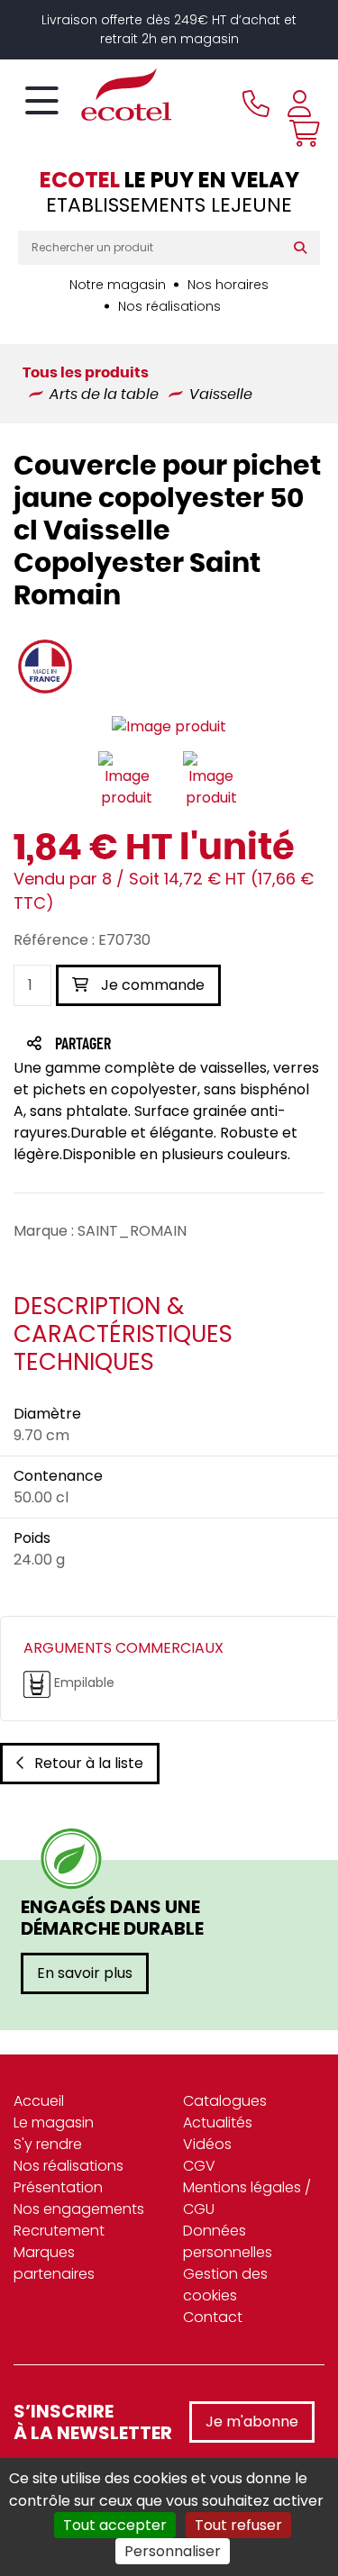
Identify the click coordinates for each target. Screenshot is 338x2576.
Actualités (218, 2122)
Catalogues (225, 2101)
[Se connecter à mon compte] (299, 104)
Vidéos (207, 2144)
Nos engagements (79, 2209)
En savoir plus (85, 1973)
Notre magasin (118, 285)
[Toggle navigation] (42, 102)
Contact (213, 2317)
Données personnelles (228, 2241)
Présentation (58, 2187)
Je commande (151, 985)
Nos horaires (228, 285)
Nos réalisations (169, 306)
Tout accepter (115, 2525)
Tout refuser (238, 2525)
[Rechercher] (304, 248)
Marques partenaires (54, 2263)
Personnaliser (173, 2551)
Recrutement (59, 2231)
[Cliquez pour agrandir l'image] (169, 726)
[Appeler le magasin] (256, 104)
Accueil (39, 2101)
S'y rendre (48, 2144)
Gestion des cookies (225, 2285)
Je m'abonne (252, 2422)
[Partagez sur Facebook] (119, 1045)
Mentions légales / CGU (247, 2198)
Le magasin (54, 2122)
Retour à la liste (89, 1763)
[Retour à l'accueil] (95, 95)
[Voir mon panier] (300, 133)
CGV (199, 2166)
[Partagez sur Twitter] (151, 1045)
